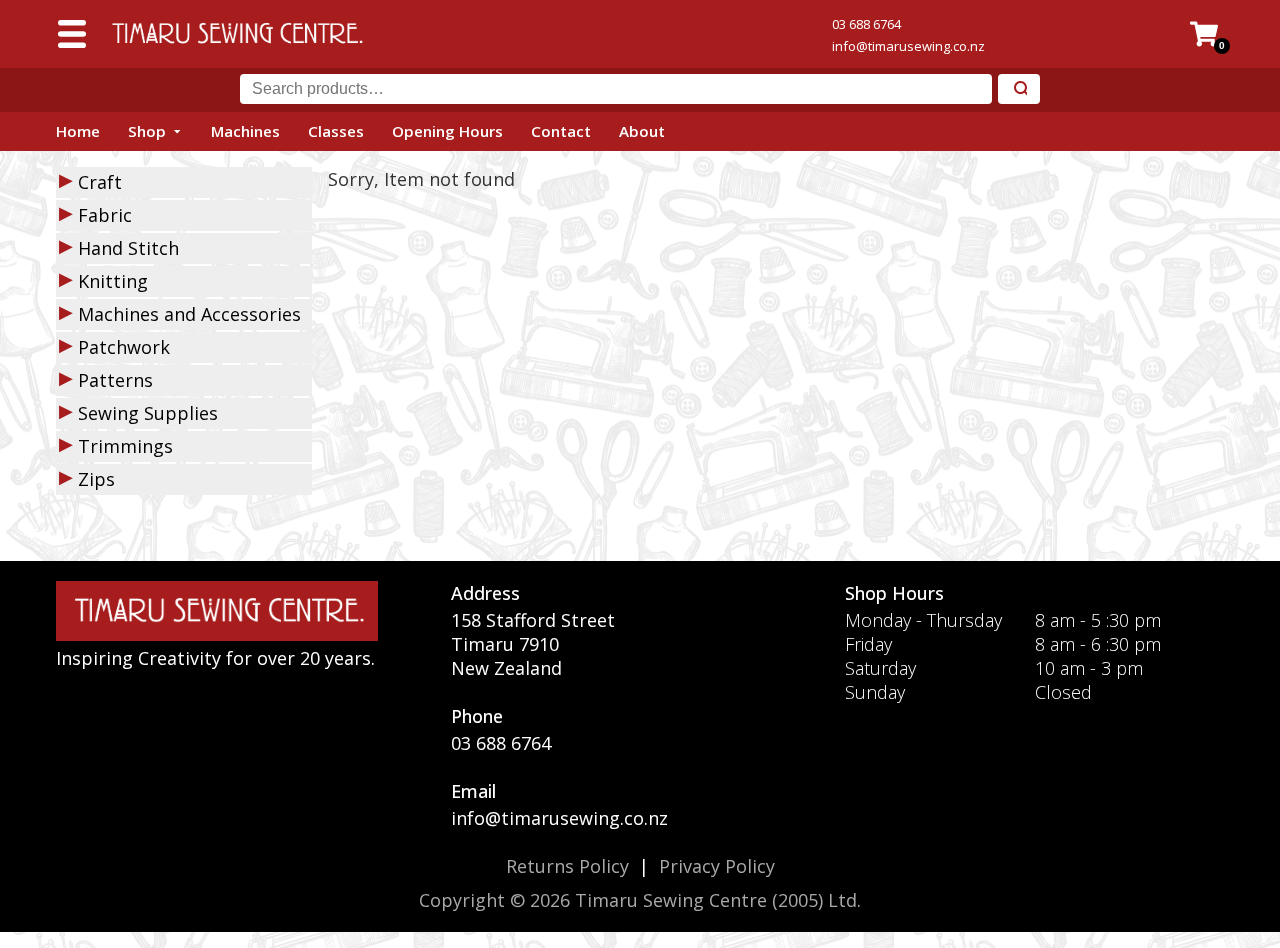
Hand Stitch (128, 248)
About (642, 131)
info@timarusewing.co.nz (908, 46)
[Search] (1019, 89)
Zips (96, 479)
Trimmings (125, 446)
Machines (245, 131)
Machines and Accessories (189, 314)
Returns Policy (567, 866)
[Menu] (72, 34)
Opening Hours (447, 131)
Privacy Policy (717, 866)
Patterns (115, 380)
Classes (336, 131)
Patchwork (124, 347)
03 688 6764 (866, 24)
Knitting (113, 281)
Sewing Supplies (148, 413)
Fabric (105, 215)
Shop (147, 131)
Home (78, 131)
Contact (561, 131)
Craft (100, 182)
